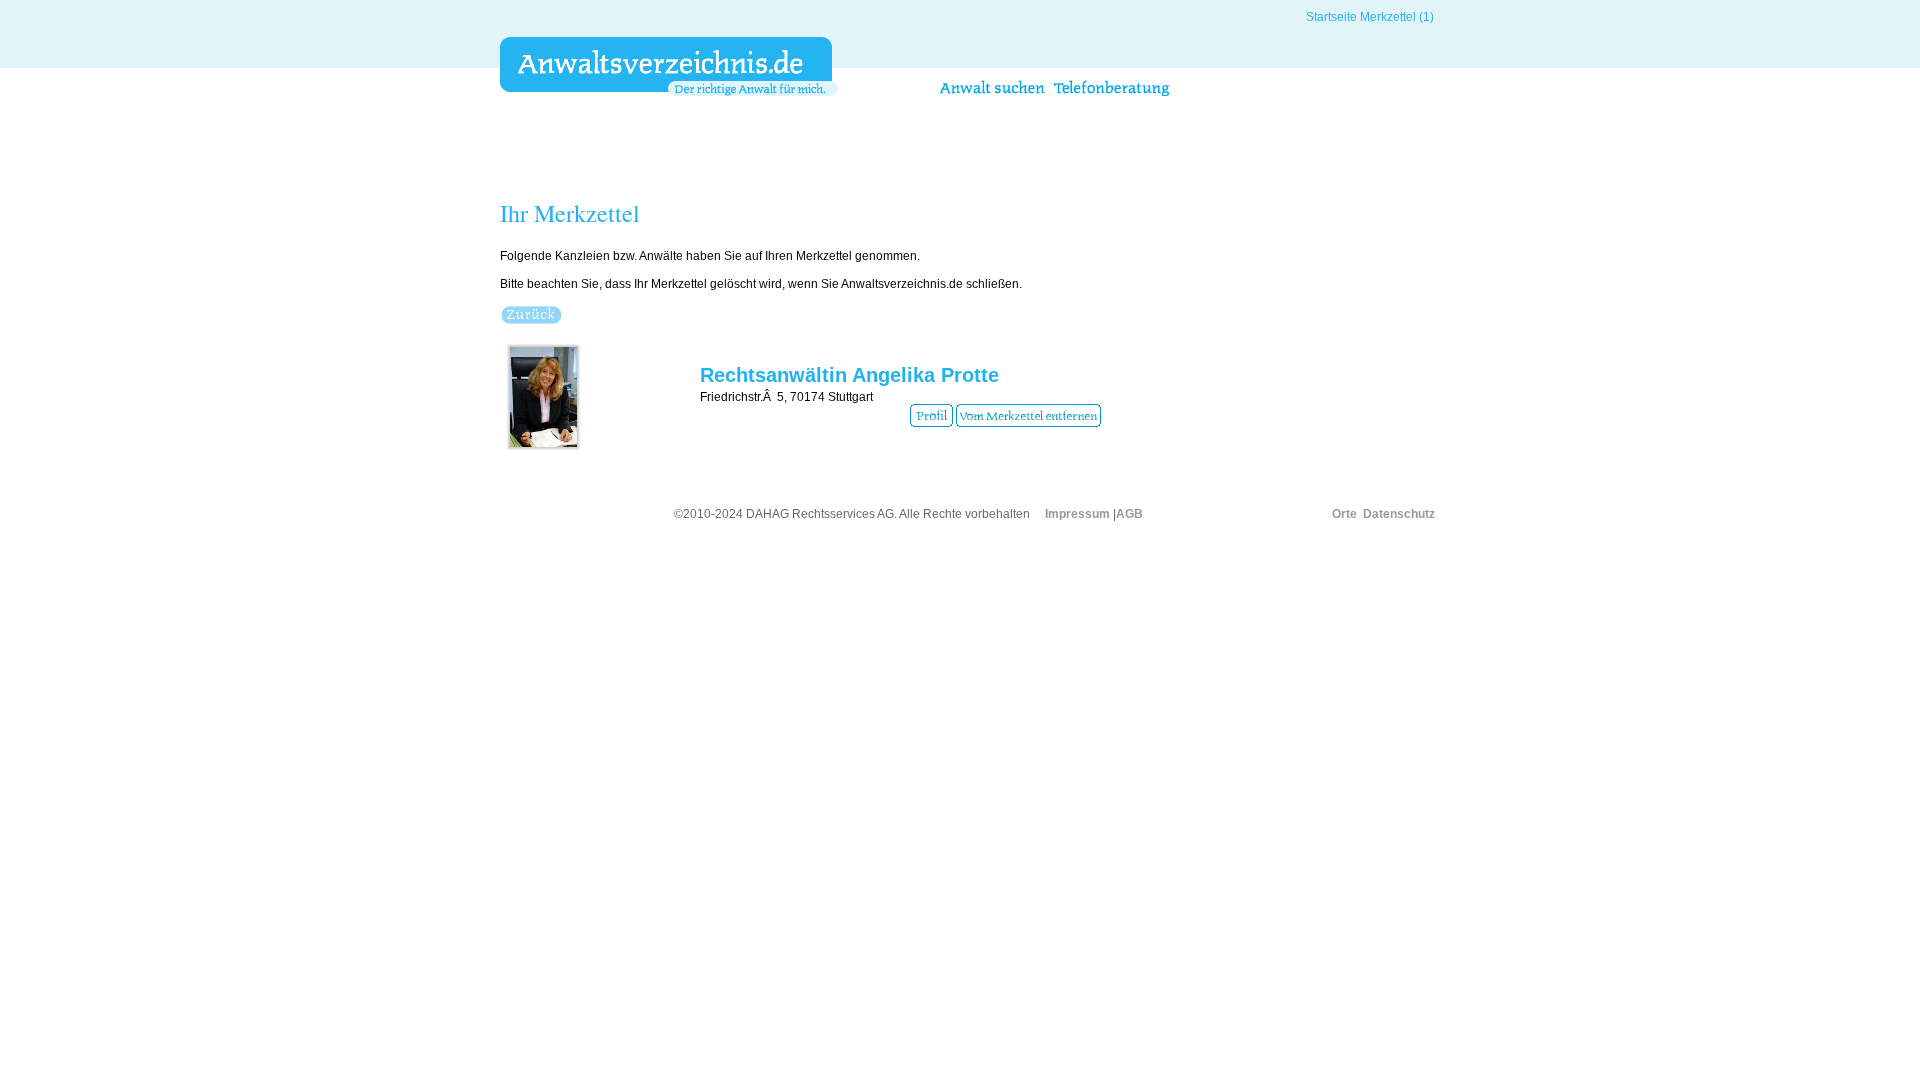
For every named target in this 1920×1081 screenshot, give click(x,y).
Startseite (1331, 17)
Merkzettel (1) (1397, 17)
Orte (1344, 514)
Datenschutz (1399, 514)
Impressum (1077, 514)
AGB (1129, 514)
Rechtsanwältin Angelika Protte (849, 375)
